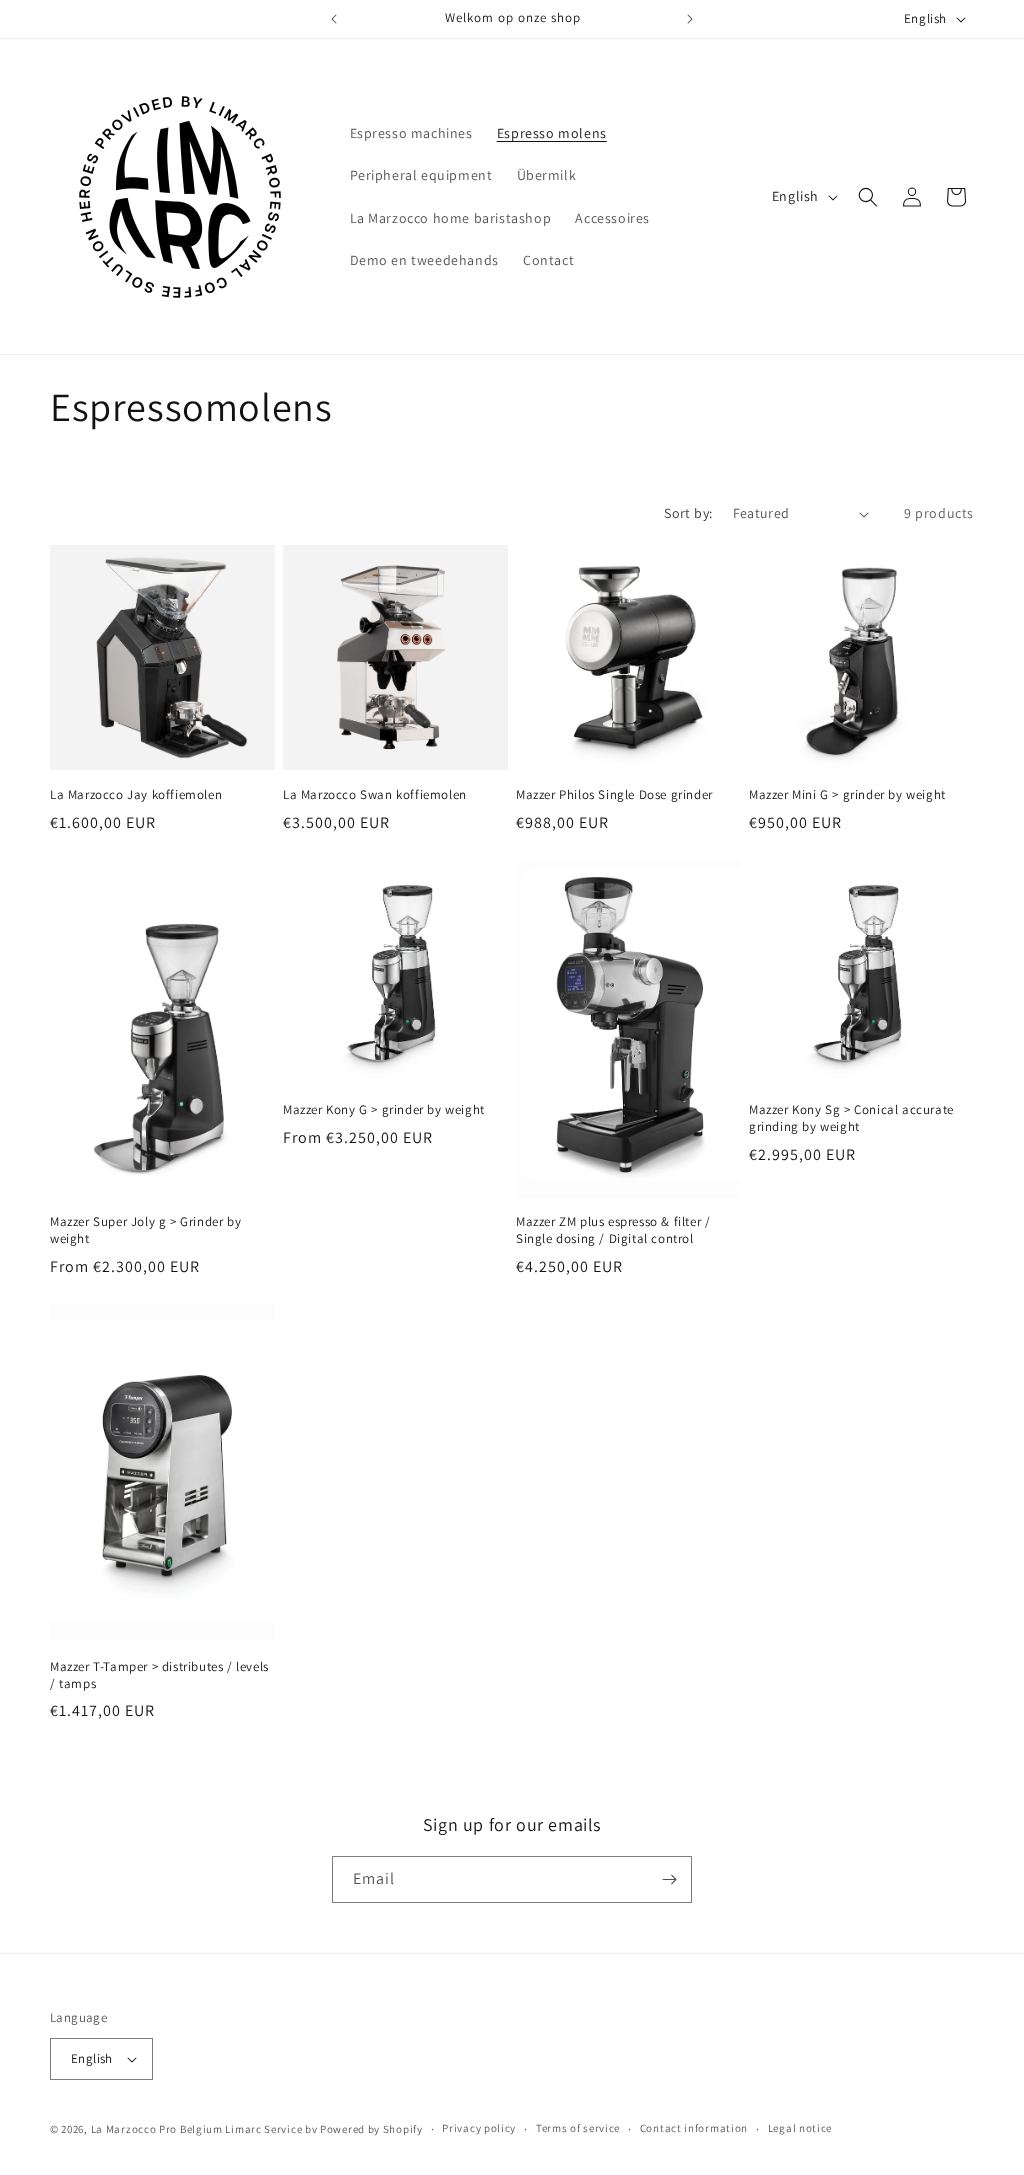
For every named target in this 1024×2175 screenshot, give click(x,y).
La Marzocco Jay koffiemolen (136, 795)
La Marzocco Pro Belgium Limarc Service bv (204, 2129)
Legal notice (800, 2128)
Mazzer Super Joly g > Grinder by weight (145, 1230)
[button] (868, 197)
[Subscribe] (669, 1879)
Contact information (694, 2128)
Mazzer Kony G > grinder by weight (384, 1110)
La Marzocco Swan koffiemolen (375, 795)
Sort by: (688, 513)
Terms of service (578, 2128)
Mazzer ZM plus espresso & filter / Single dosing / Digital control (613, 1230)
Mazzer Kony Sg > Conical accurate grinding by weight (851, 1118)
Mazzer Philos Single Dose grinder (614, 795)
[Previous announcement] (334, 19)
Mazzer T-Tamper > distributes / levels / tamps (159, 1675)
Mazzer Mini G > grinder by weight (847, 795)
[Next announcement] (690, 19)
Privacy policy (479, 2128)
